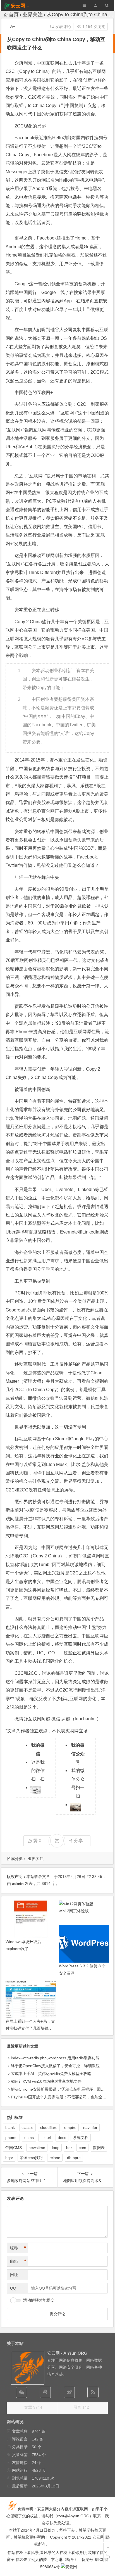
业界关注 (33, 15)
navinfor (90, 2127)
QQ (13, 2288)
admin (18, 1884)
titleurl (46, 2138)
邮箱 (18, 2261)
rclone (55, 2158)
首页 (14, 15)
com (82, 2148)
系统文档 (81, 2138)
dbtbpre (74, 2158)
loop (56, 2148)
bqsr (9, 2158)
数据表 (99, 2148)
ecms (29, 2138)
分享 (78, 1841)
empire (70, 2127)
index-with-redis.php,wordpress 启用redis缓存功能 (55, 2058)
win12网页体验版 (74, 1911)
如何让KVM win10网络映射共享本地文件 (46, 2081)
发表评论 (63, 27)
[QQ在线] (45, 2392)
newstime (37, 2148)
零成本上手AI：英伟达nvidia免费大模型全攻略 (51, 2074)
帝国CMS (14, 2148)
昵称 (18, 2248)
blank (10, 2127)
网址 (14, 2275)
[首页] (108, 2537)
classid (27, 2127)
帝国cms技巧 (31, 2158)
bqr (69, 2148)
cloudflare (49, 2127)
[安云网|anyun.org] (69, 2567)
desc (62, 2138)
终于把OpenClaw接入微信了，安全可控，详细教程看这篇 (61, 2066)
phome (11, 2138)
